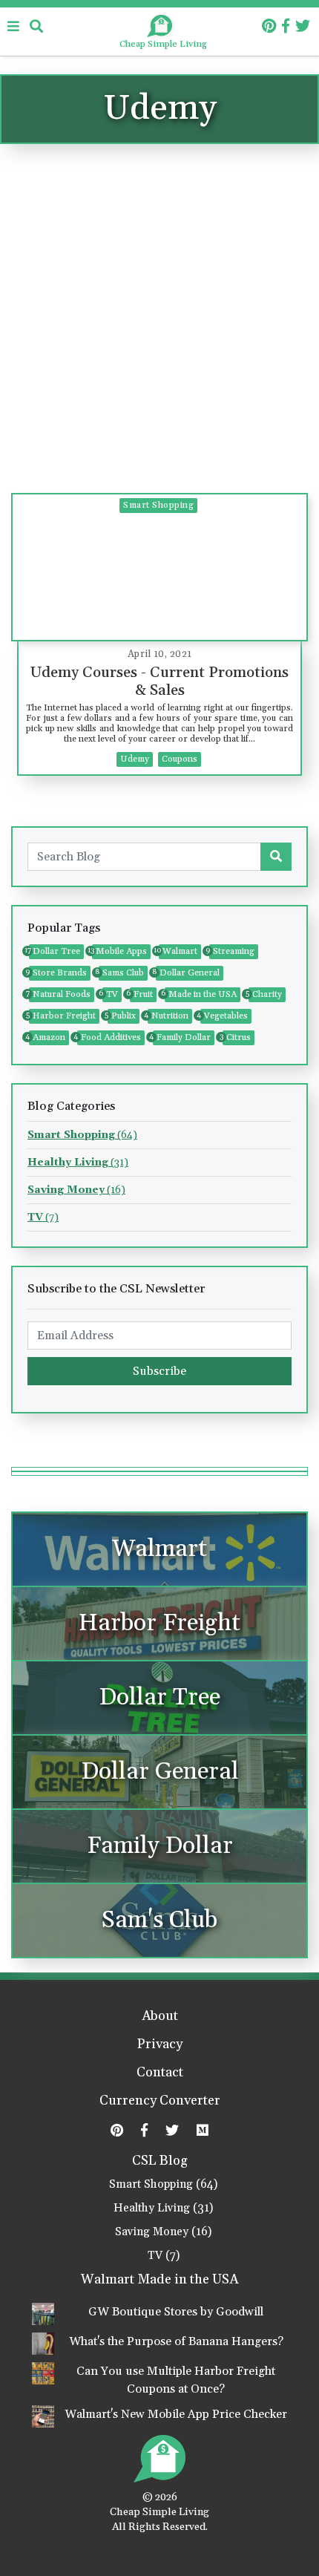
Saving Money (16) (163, 2232)
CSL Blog (160, 2161)
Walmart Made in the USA (159, 2280)
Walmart (178, 951)
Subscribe (159, 1371)
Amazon (47, 1037)
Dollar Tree (55, 951)
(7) (43, 1217)
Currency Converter (160, 2102)
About (160, 2017)
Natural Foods (60, 994)
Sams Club (121, 973)
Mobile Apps (119, 951)
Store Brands (58, 973)
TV (110, 994)
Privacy (160, 2045)
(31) (78, 1163)
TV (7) (164, 2256)
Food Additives (109, 1037)
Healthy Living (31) (163, 2208)
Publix (122, 1016)
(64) (82, 1135)
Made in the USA (201, 994)
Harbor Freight (62, 1016)
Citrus (237, 1037)
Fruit (141, 994)
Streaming (232, 951)
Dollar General (188, 973)
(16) (76, 1190)
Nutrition (168, 1016)
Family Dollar (182, 1037)
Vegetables (224, 1016)
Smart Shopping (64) (163, 2184)
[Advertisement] (159, 326)
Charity (265, 994)
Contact (160, 2073)
